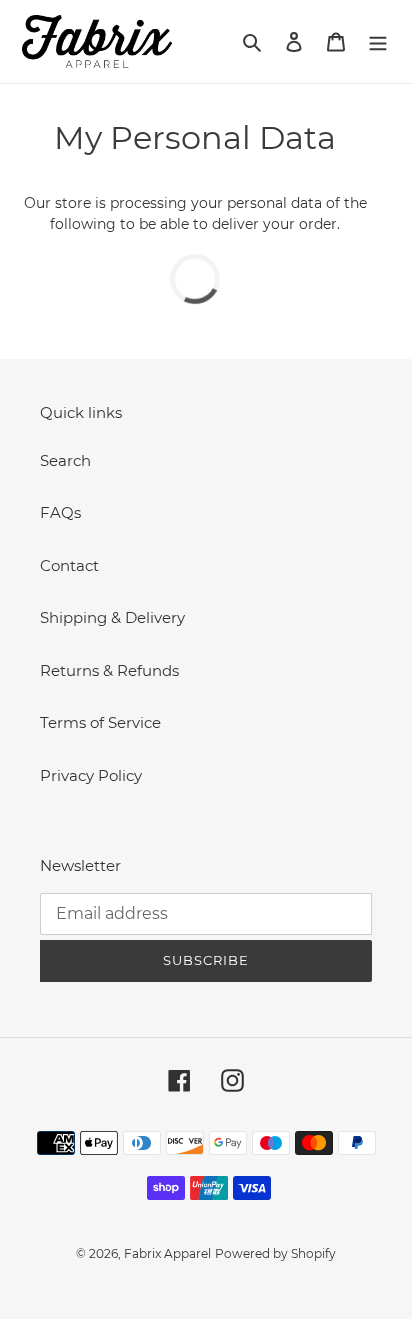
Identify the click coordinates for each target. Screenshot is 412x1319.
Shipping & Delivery (112, 617)
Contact (69, 565)
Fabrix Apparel (167, 1253)
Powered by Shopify (275, 1253)
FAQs (60, 512)
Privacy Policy (91, 775)
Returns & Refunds (109, 670)
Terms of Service (100, 722)
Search (65, 460)
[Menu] (378, 41)
